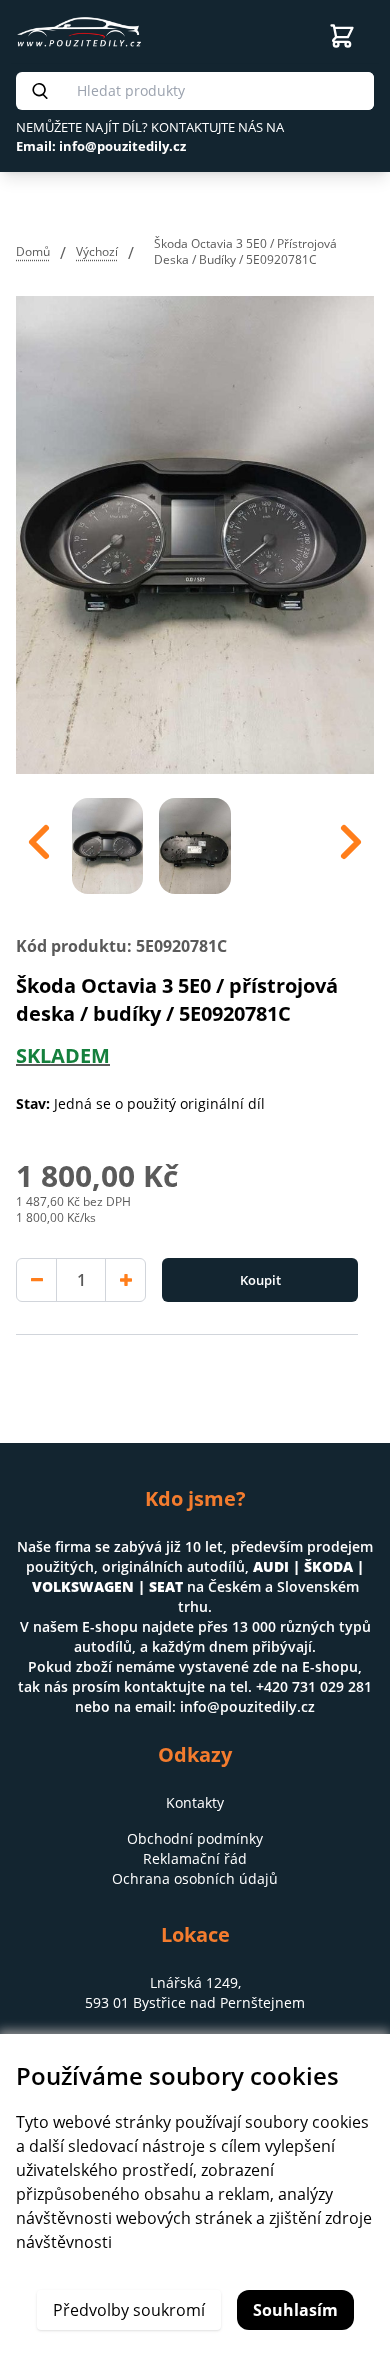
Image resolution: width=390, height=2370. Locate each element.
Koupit (260, 1280)
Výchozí (97, 251)
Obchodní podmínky (195, 1838)
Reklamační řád (195, 1858)
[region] (195, 842)
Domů (33, 251)
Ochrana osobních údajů (195, 1878)
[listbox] (195, 842)
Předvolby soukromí (129, 2310)
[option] (107, 842)
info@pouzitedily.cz (247, 1706)
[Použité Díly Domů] (144, 32)
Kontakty (195, 1802)
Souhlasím (295, 2310)
